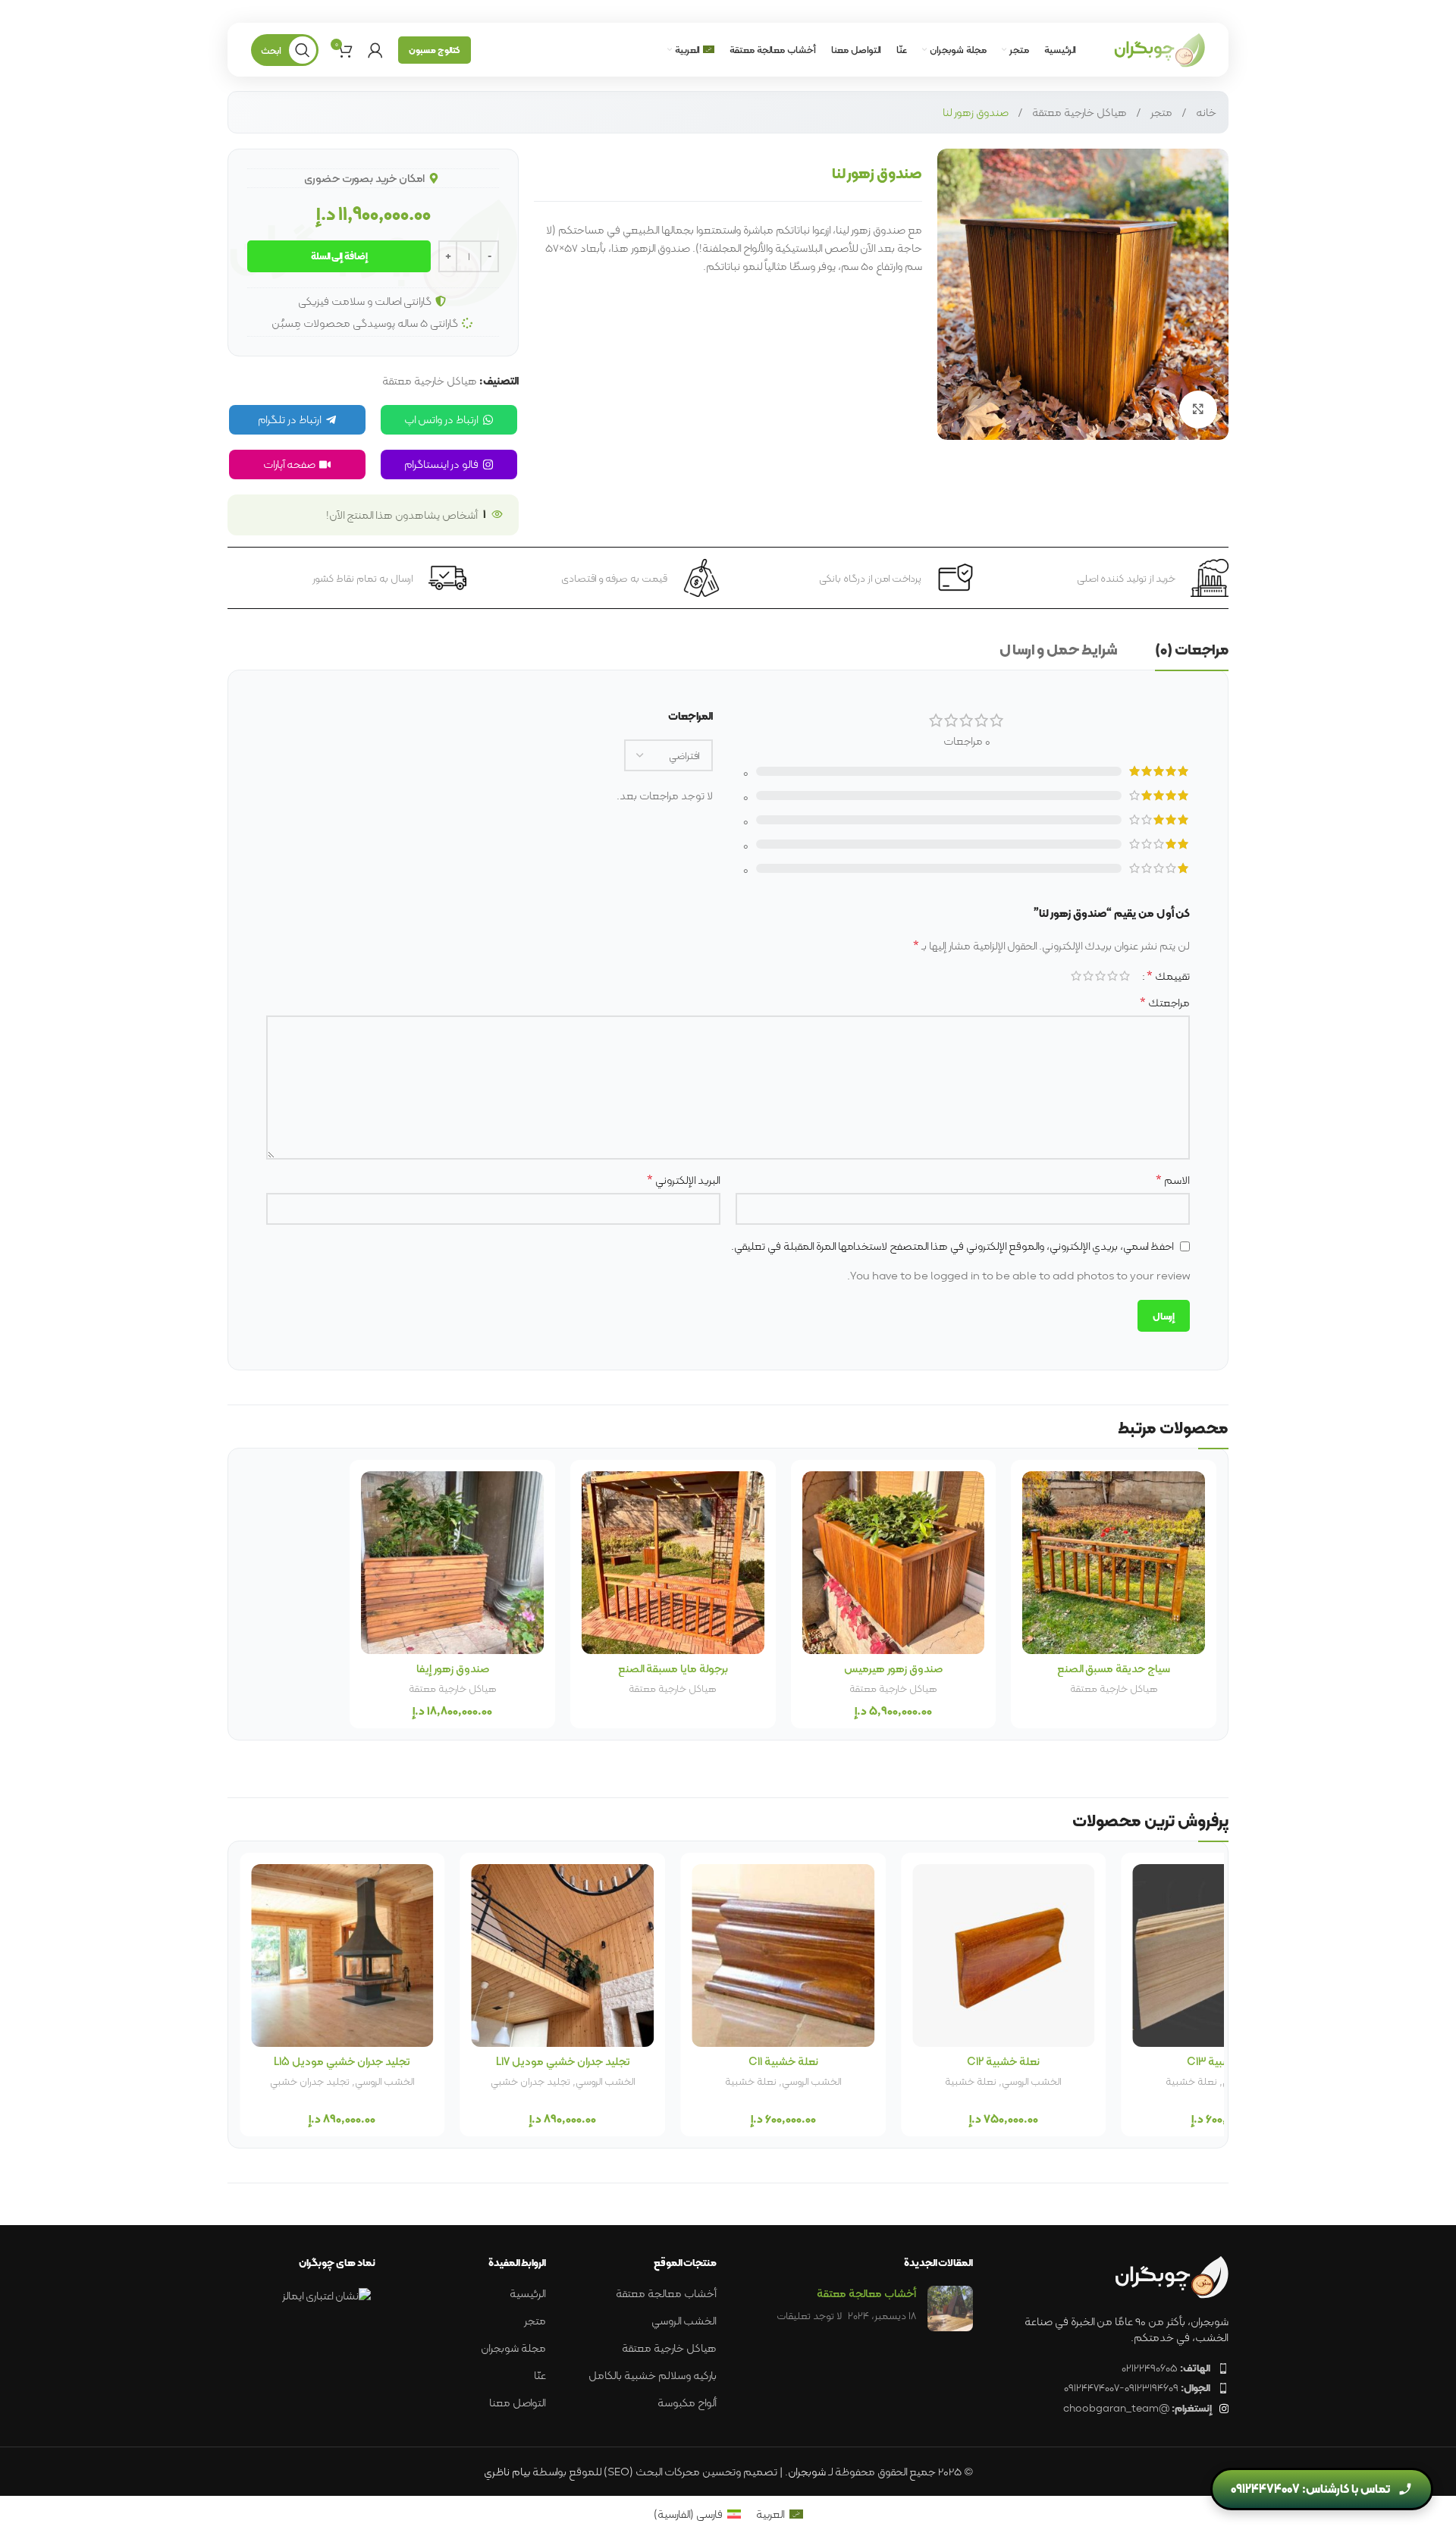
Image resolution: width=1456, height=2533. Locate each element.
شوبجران (807, 2472)
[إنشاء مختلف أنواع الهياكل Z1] (1004, 1955)
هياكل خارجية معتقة (1079, 112)
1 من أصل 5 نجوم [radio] (1125, 976)
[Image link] (1172, 2276)
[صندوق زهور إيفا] (452, 1563)
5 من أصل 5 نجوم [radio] (1076, 976)
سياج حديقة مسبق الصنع (1114, 1668)
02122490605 (1166, 2368)
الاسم (1173, 1180)
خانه (1206, 112)
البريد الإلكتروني (684, 1180)
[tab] (1192, 653)
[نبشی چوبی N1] (783, 1955)
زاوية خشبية (750, 2081)
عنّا (540, 2376)
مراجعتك (1165, 1003)
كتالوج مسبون (435, 50)
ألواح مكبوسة (687, 2403)
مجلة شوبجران (513, 2348)
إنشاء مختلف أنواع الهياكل (968, 2089)
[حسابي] (375, 50)
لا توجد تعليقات (809, 2316)
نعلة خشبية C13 (342, 2061)
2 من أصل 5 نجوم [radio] (1112, 976)
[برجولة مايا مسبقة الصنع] (673, 1563)
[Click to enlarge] (1198, 410)
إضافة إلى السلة (339, 256)
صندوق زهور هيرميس (893, 1668)
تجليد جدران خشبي (1192, 2081)
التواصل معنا (518, 2403)
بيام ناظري (507, 2472)
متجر (1161, 112)
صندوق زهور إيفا (453, 1668)
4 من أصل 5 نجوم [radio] (1088, 976)
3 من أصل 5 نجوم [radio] (1100, 976)
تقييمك (1168, 976)
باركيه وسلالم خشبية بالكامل (653, 2376)
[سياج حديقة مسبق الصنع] (1114, 1563)
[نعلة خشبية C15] (563, 1955)
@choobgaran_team (1137, 2408)
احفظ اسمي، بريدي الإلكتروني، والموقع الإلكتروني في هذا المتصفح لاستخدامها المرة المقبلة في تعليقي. (952, 1246)
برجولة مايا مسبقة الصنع (673, 1668)
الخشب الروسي (811, 2081)
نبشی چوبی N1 (783, 2061)
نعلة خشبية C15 (563, 2061)
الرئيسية (528, 2294)
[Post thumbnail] (950, 2309)
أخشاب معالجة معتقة (1043, 2081)
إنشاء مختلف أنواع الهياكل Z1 (1003, 2061)
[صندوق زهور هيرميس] (894, 1563)
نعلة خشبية (530, 2081)
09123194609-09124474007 (1137, 2387)
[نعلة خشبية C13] (342, 1955)
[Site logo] (1159, 49)
